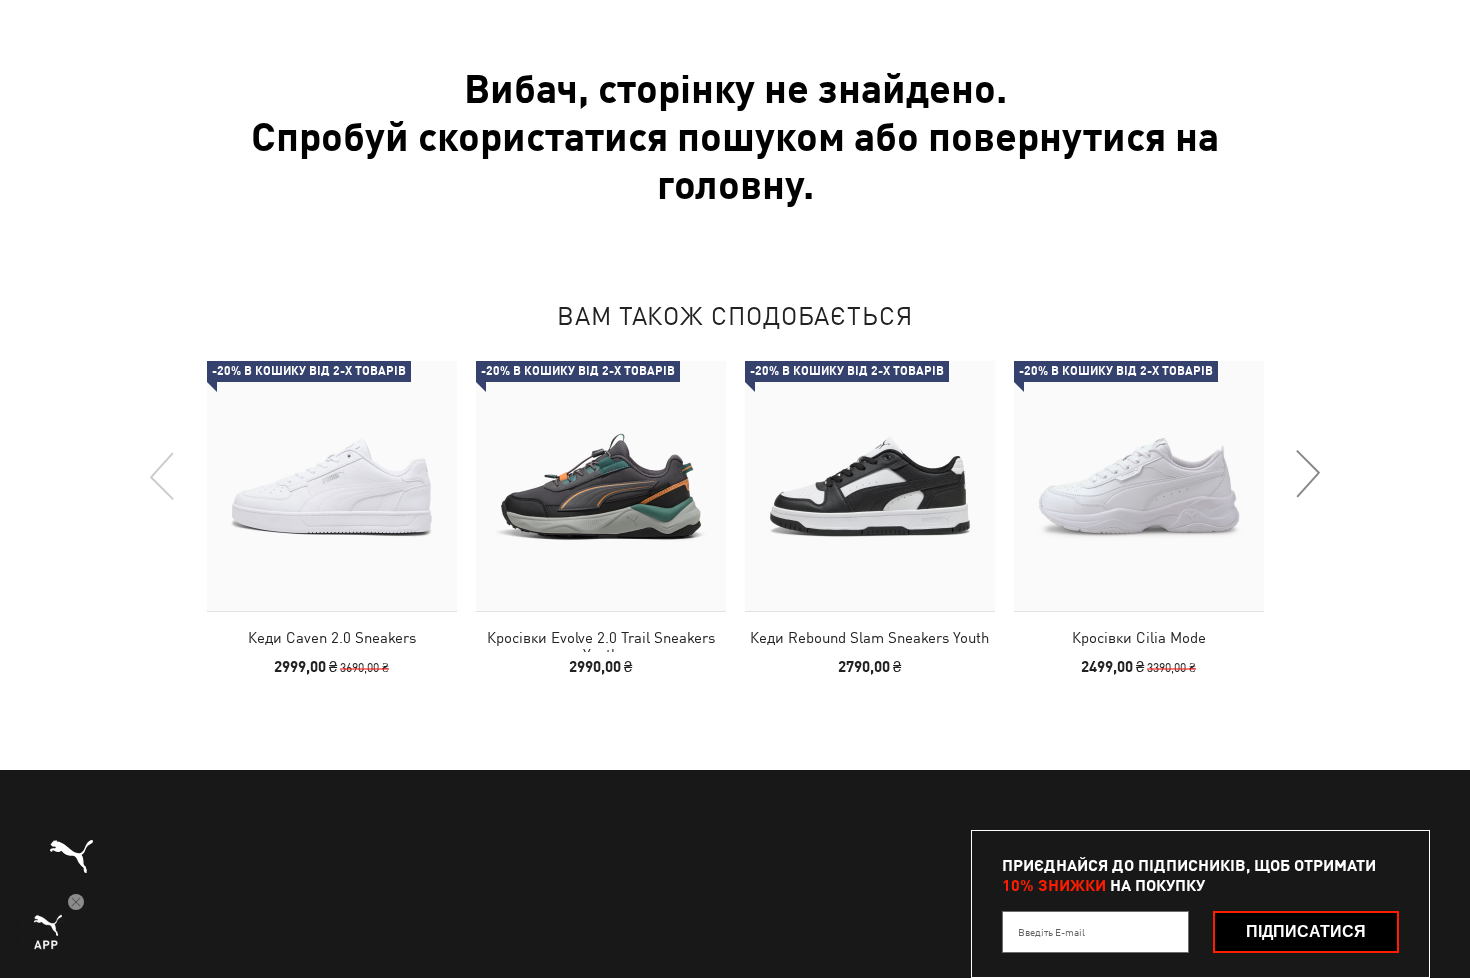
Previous (163, 475)
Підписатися (1306, 931)
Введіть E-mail (1051, 932)
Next (1307, 475)
